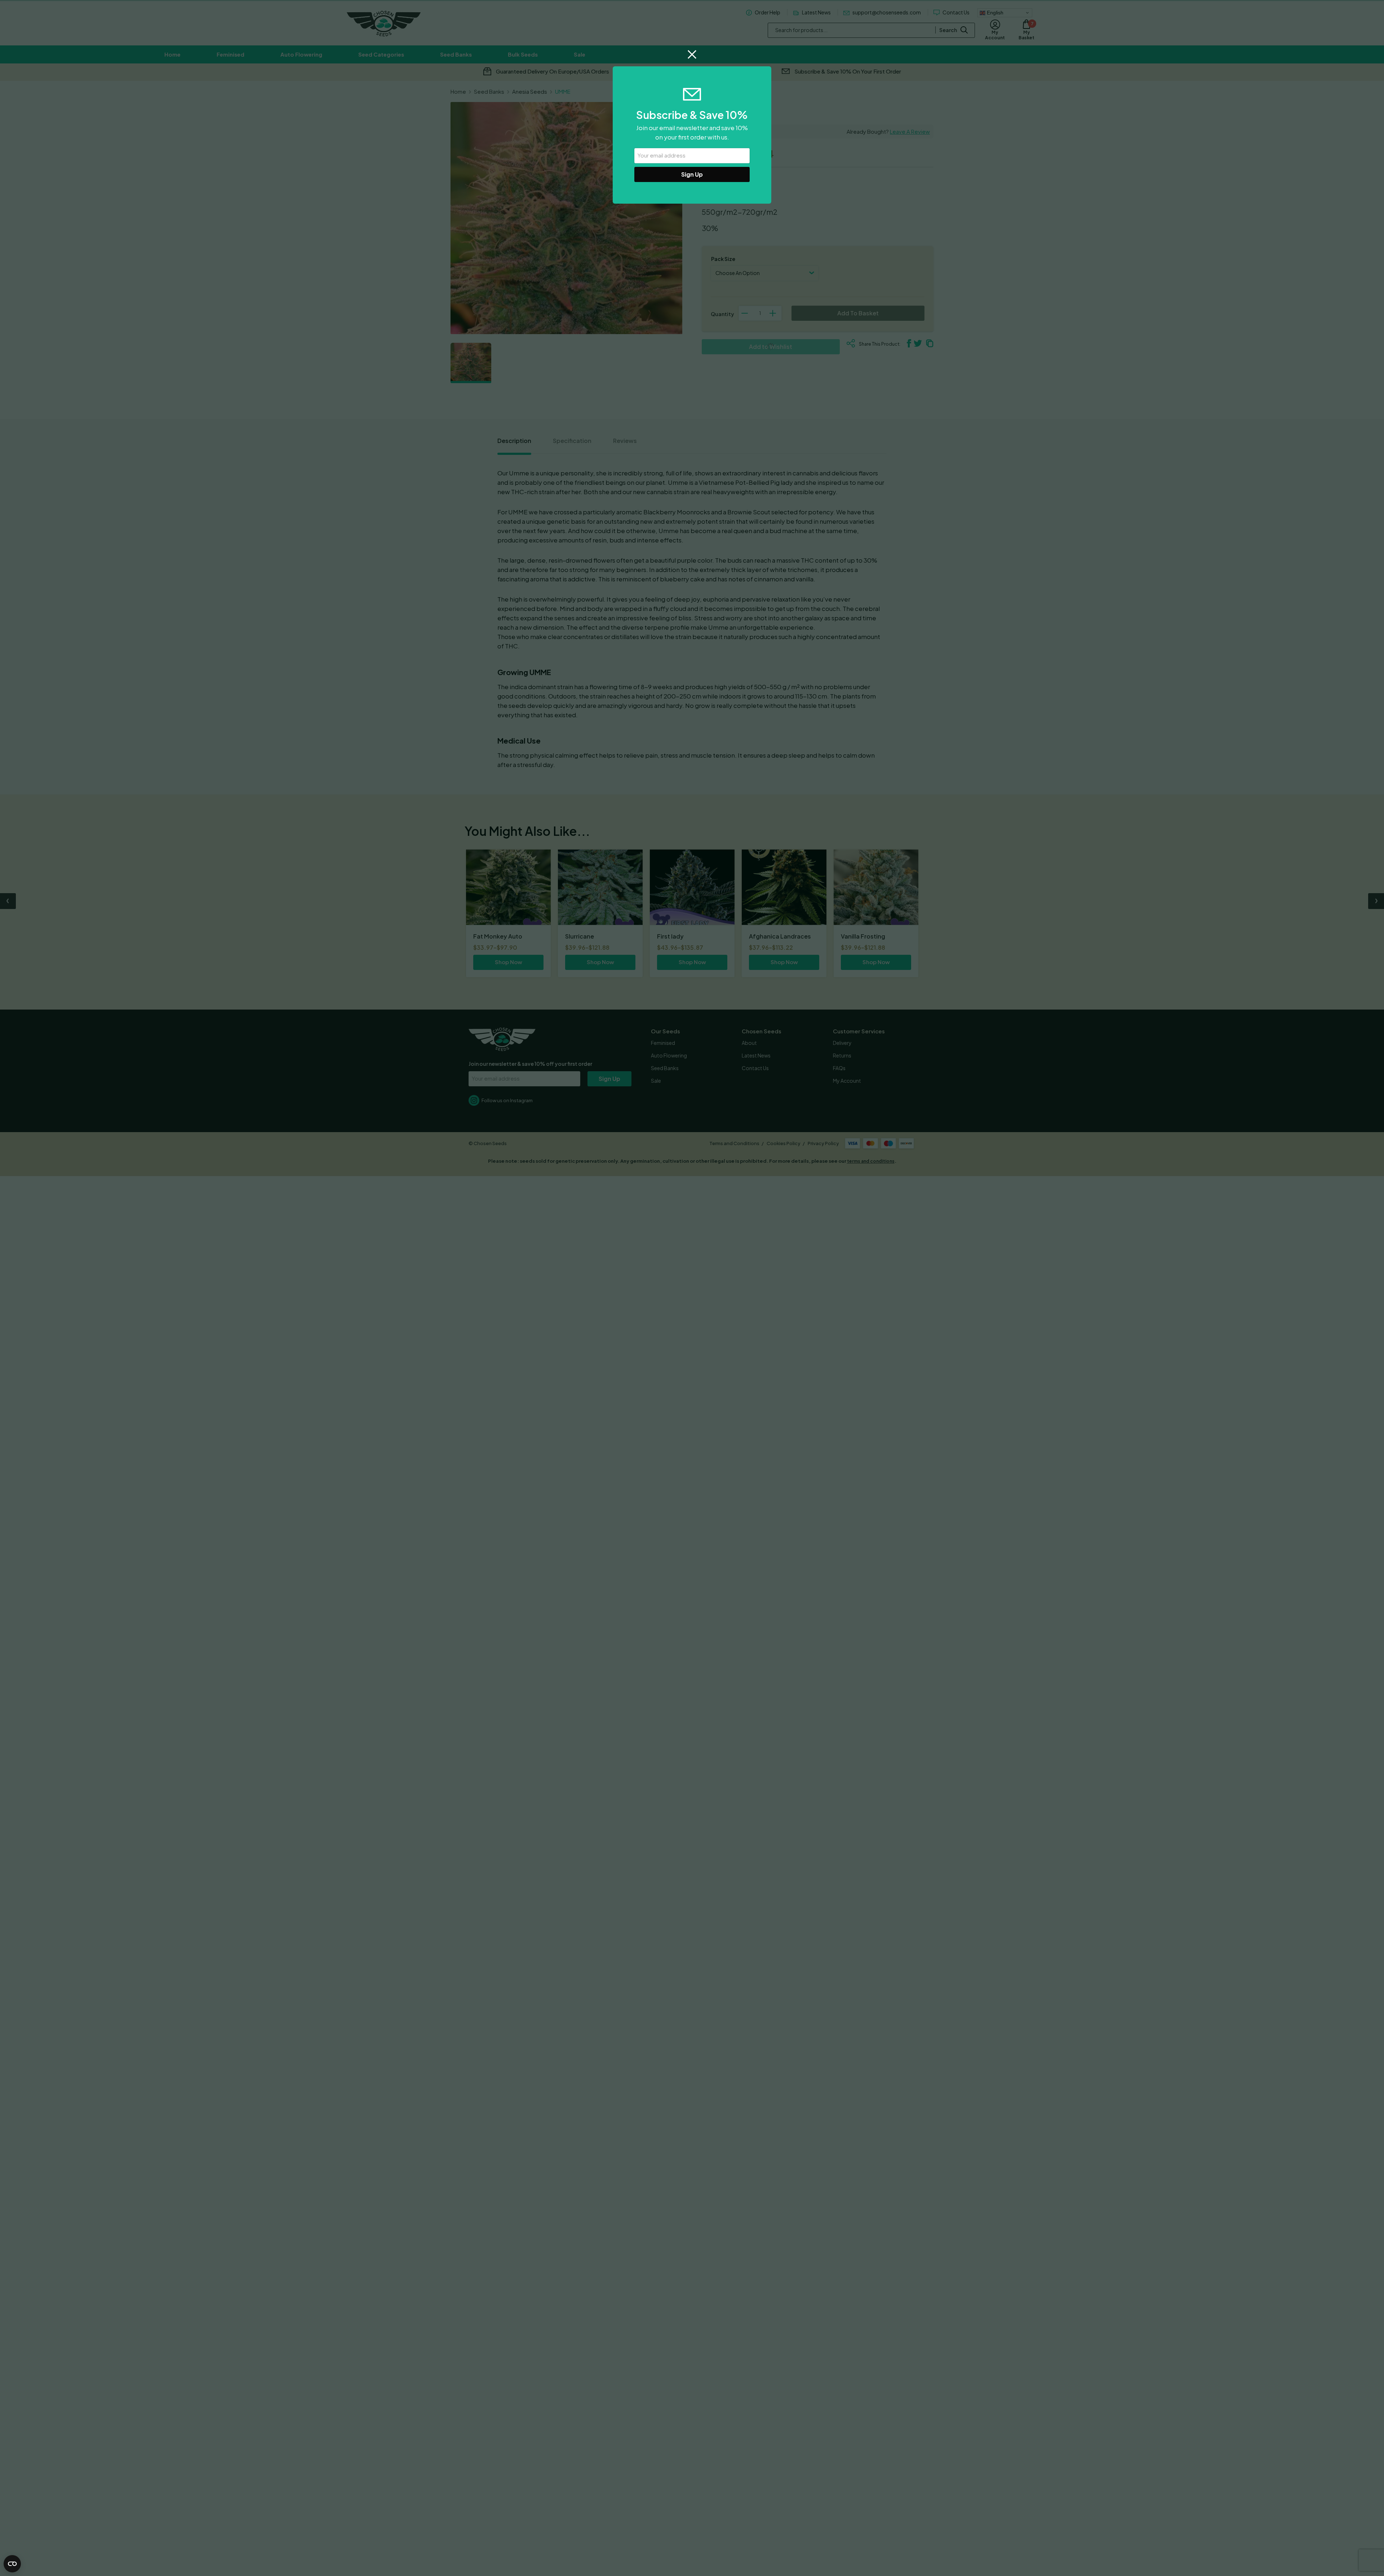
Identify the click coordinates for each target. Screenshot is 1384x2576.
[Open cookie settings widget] (12, 2564)
